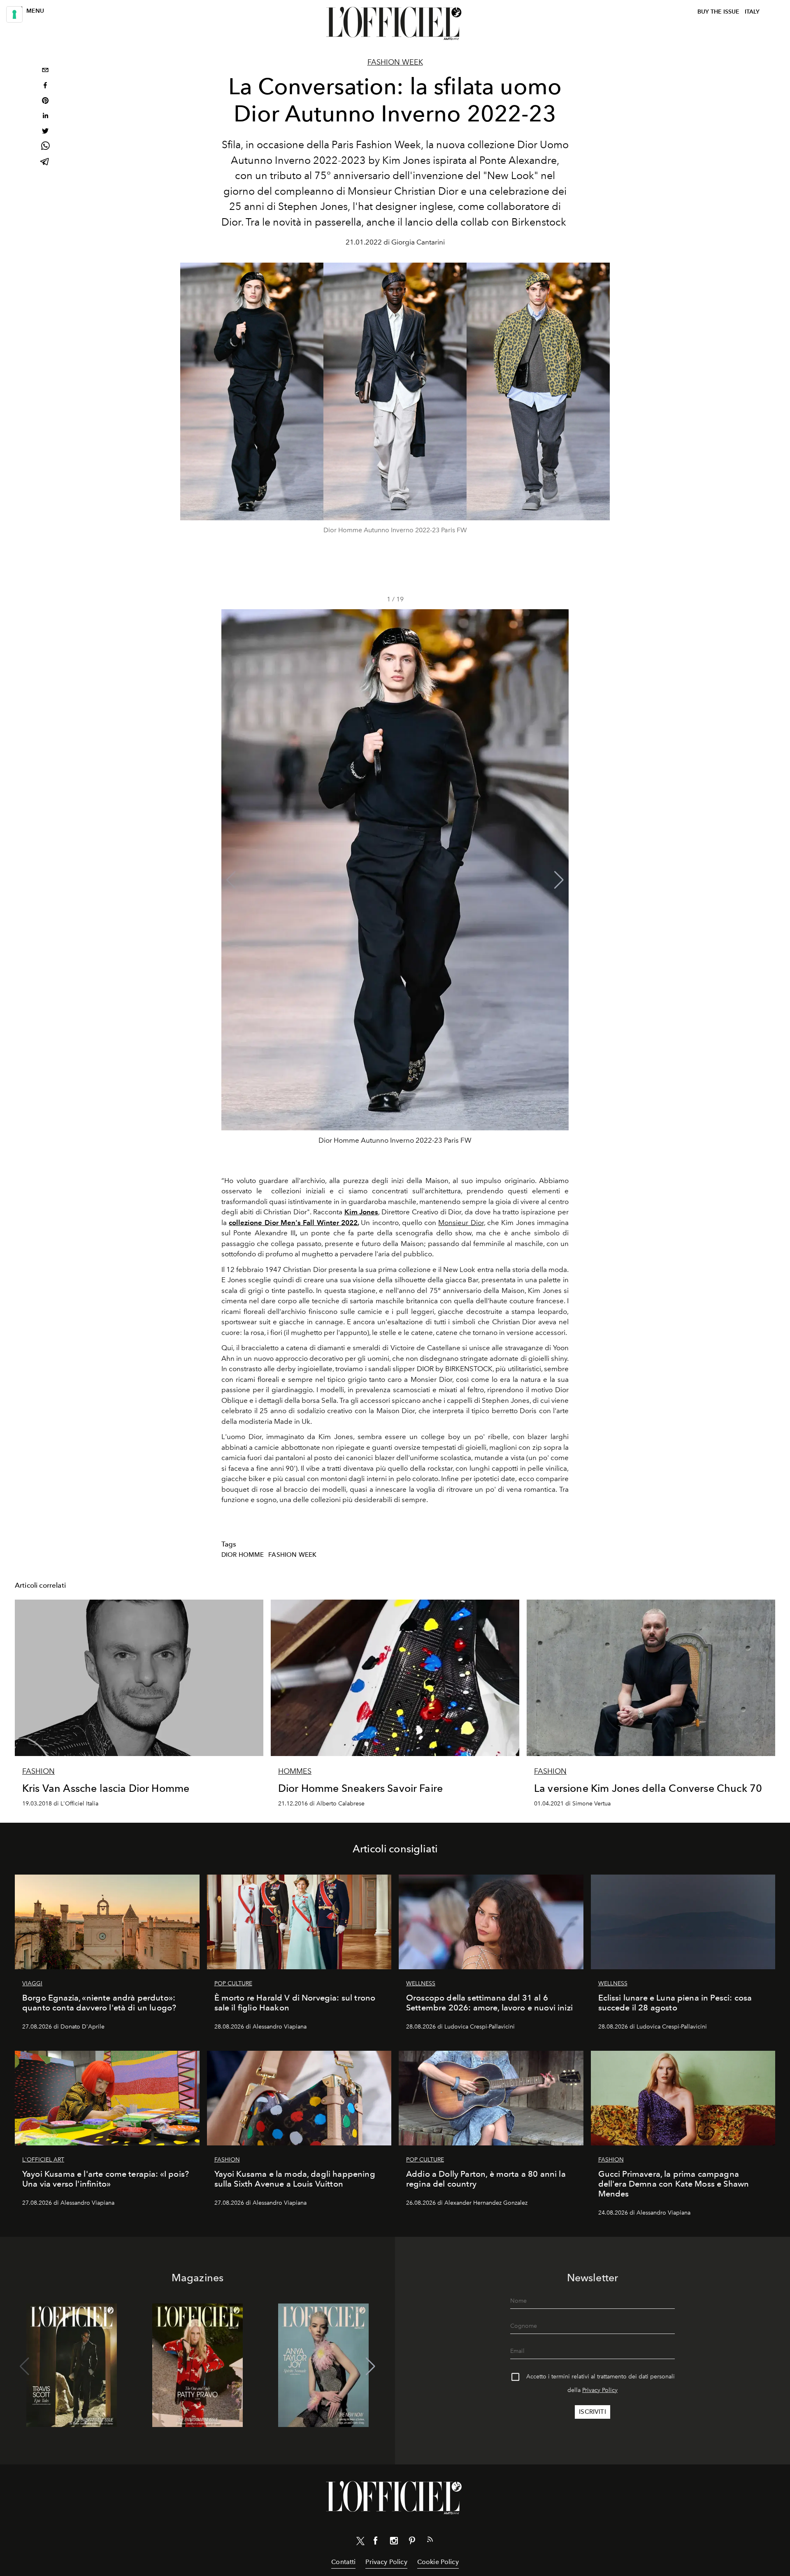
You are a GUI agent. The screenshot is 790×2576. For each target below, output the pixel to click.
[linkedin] (45, 117)
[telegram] (45, 162)
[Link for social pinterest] (412, 2542)
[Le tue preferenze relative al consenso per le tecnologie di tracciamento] (14, 14)
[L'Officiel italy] (395, 23)
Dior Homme (243, 1555)
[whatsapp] (45, 147)
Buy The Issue (718, 12)
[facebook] (45, 86)
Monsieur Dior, (461, 1223)
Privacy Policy (600, 2390)
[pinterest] (45, 101)
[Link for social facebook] (376, 2542)
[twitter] (45, 132)
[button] (559, 880)
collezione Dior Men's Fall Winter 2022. (294, 1223)
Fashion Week (395, 62)
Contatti (343, 2562)
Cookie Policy (438, 2562)
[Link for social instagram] (394, 2542)
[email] (45, 71)
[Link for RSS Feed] (430, 2541)
